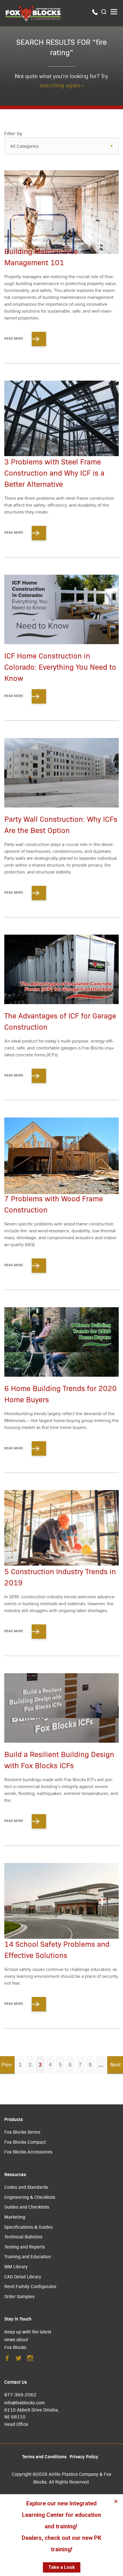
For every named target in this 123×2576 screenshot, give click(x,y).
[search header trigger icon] (104, 12)
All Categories (25, 146)
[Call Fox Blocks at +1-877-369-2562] (95, 13)
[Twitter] (19, 2360)
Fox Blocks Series (22, 2132)
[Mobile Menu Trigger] (114, 12)
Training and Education (28, 2256)
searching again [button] (60, 86)
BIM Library (16, 2266)
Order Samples (19, 2296)
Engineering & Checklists (30, 2197)
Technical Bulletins (23, 2237)
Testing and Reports (25, 2247)
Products (14, 2119)
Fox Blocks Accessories (28, 2152)
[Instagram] (30, 2360)
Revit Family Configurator (30, 2286)
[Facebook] (7, 2360)
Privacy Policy (84, 2456)
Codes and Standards (26, 2187)
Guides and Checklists (27, 2207)
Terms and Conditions (44, 2456)
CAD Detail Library (23, 2276)
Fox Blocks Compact (25, 2142)
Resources (15, 2174)
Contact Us (16, 2382)
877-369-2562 (20, 2394)
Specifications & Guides (28, 2227)
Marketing (15, 2217)
